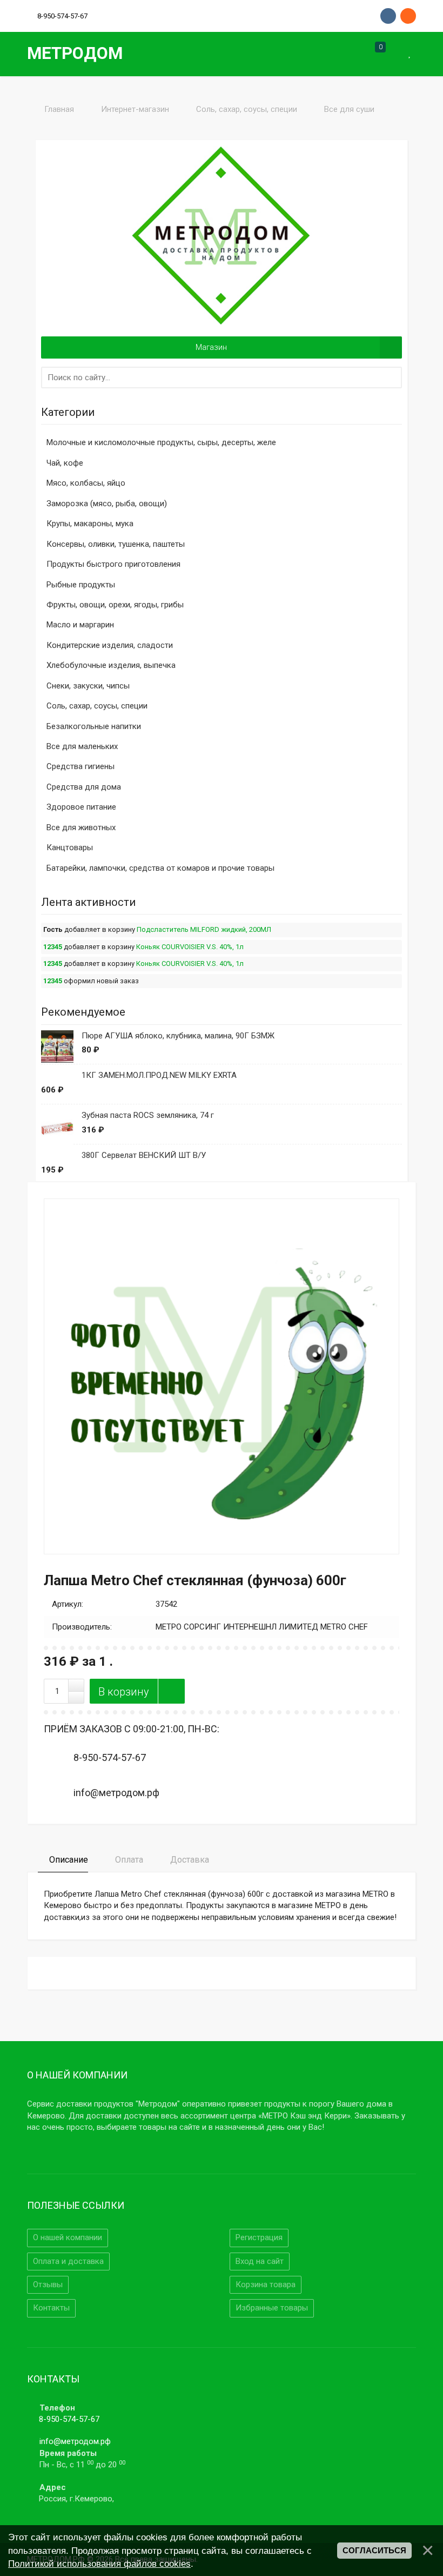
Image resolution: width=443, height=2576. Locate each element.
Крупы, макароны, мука (90, 524)
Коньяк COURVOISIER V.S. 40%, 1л (190, 947)
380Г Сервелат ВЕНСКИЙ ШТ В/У (144, 1155)
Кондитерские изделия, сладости (110, 645)
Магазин (211, 347)
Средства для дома (84, 787)
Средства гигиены (80, 766)
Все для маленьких (82, 746)
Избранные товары (272, 2308)
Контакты (51, 2308)
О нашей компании (68, 2237)
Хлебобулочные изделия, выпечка (111, 665)
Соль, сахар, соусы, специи (97, 706)
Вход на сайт (260, 2261)
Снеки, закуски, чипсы (88, 686)
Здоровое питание (81, 807)
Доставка (189, 1860)
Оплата (128, 1860)
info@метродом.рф (75, 2441)
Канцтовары (70, 847)
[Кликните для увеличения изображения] (222, 1376)
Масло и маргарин (80, 625)
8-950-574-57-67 (69, 2419)
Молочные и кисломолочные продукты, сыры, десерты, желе (161, 442)
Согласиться (374, 2551)
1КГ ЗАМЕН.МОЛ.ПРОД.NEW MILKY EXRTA (159, 1075)
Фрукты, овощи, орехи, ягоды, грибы (115, 605)
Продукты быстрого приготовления (113, 564)
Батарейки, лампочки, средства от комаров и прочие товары (160, 868)
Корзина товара (266, 2284)
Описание (68, 1860)
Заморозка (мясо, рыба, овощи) (107, 504)
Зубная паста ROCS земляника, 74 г (148, 1115)
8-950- (62, 16)
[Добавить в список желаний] (171, 1691)
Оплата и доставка (68, 2261)
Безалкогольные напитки (94, 726)
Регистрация (259, 2237)
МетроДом (75, 53)
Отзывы (48, 2284)
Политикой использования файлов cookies (99, 2564)
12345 (53, 947)
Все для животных (81, 827)
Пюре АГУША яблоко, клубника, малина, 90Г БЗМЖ (178, 1036)
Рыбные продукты (81, 585)
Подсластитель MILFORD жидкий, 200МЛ (204, 929)
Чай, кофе (65, 463)
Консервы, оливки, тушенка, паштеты (116, 544)
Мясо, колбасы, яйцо (86, 483)
